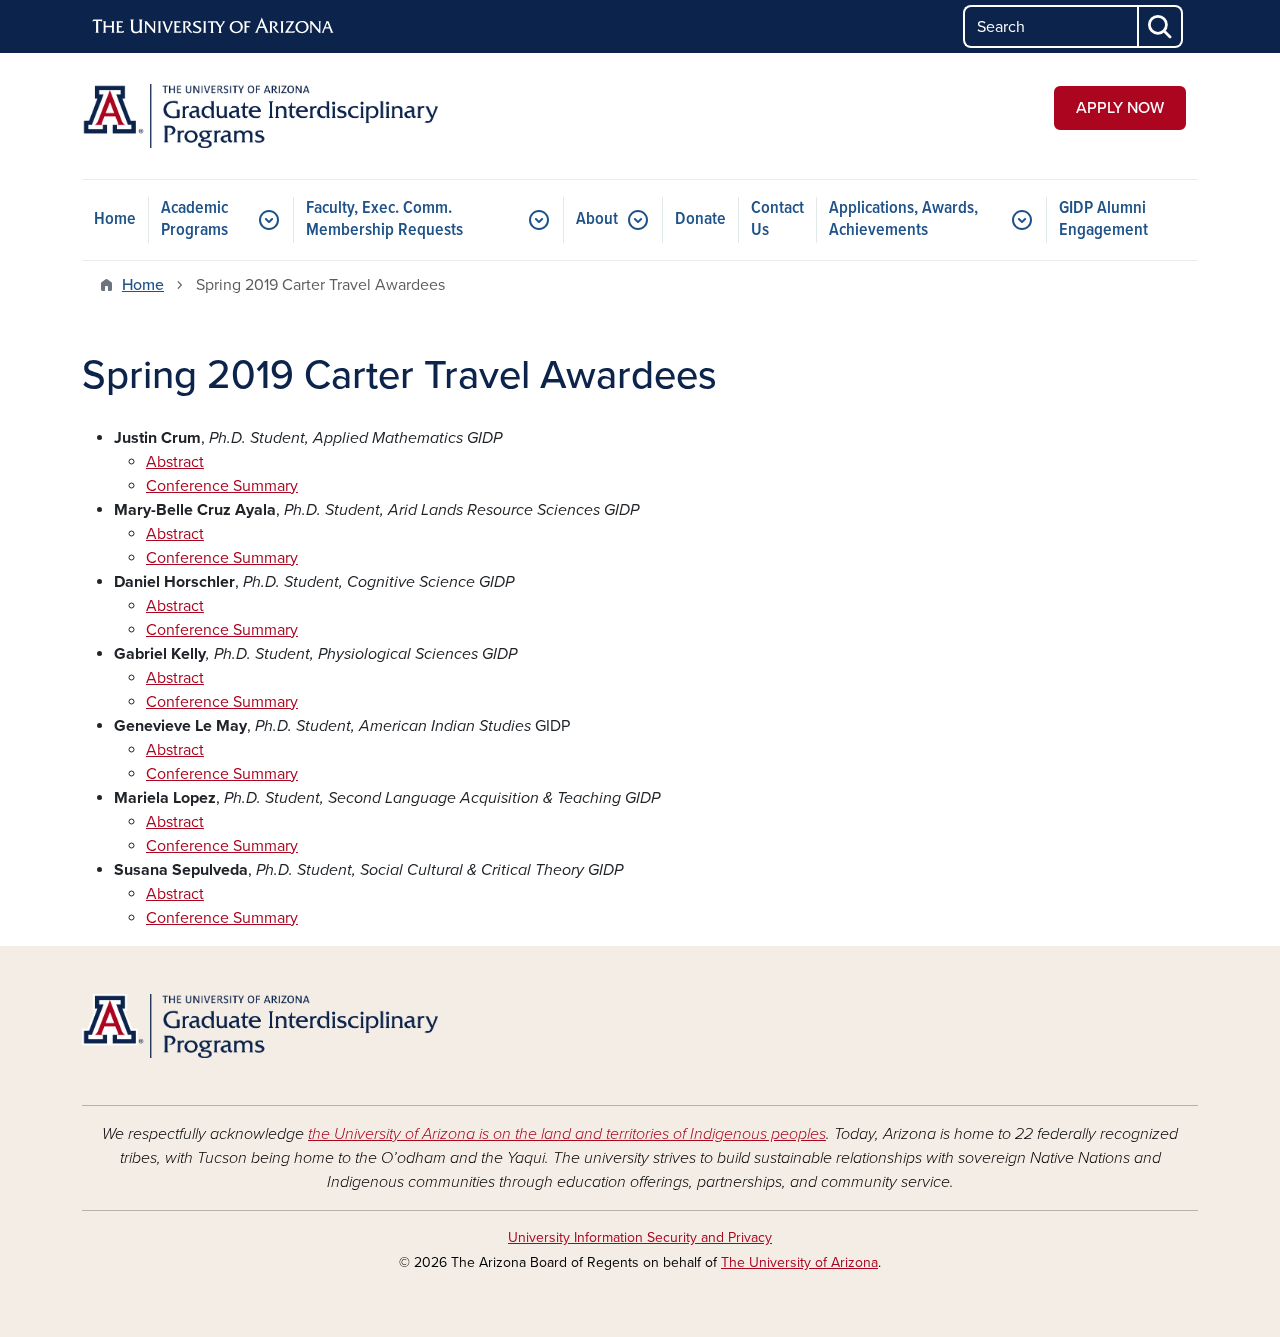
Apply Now (1120, 108)
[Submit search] (1161, 26)
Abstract (175, 462)
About (597, 219)
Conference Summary (222, 486)
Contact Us (777, 219)
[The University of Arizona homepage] (214, 27)
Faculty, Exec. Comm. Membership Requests (384, 219)
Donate (700, 219)
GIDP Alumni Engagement (1103, 219)
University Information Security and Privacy (640, 1237)
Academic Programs (194, 219)
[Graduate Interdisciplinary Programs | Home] (260, 116)
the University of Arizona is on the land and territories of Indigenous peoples (567, 1134)
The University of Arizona (799, 1262)
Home (115, 219)
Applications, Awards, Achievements (903, 219)
